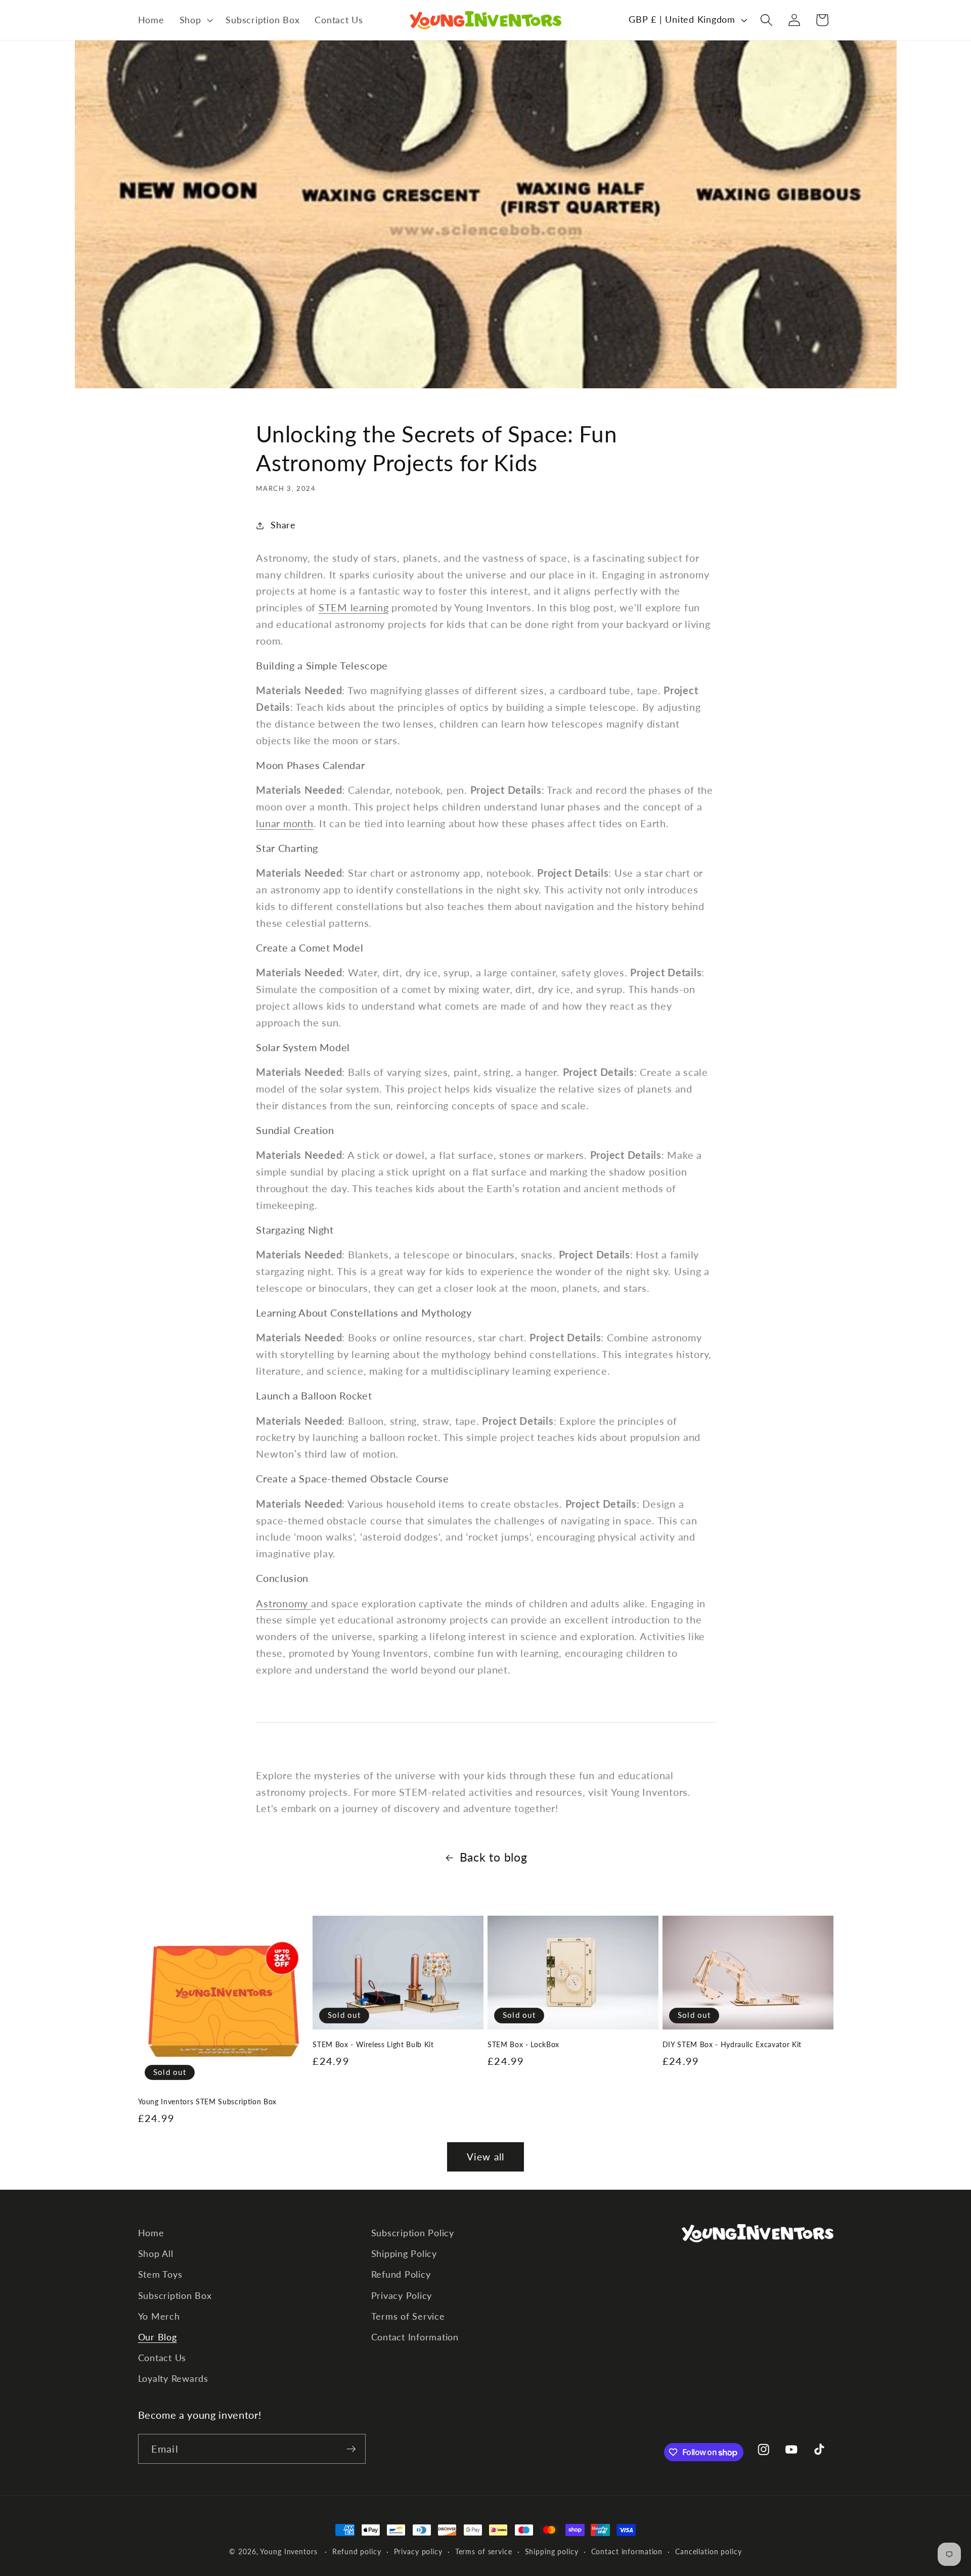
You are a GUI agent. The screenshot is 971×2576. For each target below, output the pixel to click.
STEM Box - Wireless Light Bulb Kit (373, 2044)
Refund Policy (401, 2274)
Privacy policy (418, 2551)
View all (486, 2157)
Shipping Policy (404, 2254)
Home (151, 2233)
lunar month (284, 823)
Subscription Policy (413, 2233)
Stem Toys (160, 2274)
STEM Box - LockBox (523, 2044)
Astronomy (283, 1603)
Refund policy (357, 2551)
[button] (195, 20)
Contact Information (415, 2337)
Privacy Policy (402, 2296)
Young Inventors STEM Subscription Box (207, 2102)
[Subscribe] (351, 2449)
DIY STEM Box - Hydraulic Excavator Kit (732, 2044)
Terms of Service (408, 2316)
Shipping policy (552, 2551)
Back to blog (494, 1857)
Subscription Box (175, 2296)
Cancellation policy (709, 2551)
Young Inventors (289, 2551)
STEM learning (354, 607)
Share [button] (283, 525)
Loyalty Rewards (173, 2379)
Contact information (627, 2551)
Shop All (156, 2254)
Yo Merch (159, 2316)
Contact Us (162, 2358)
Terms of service (484, 2551)
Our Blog (158, 2337)
